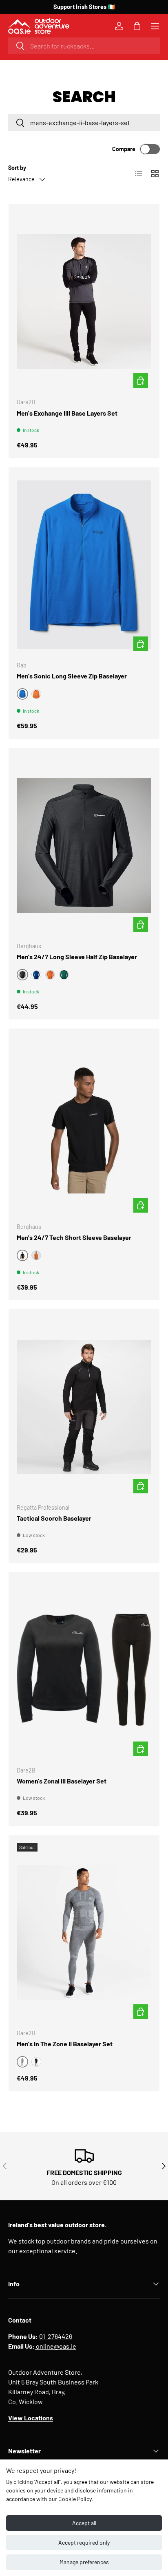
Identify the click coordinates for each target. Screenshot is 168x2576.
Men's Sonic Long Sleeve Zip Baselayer (72, 676)
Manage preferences (84, 2562)
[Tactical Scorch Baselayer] (84, 1407)
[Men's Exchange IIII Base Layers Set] (84, 302)
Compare (124, 149)
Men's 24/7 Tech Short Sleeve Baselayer (74, 1237)
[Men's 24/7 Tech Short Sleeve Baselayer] (84, 1126)
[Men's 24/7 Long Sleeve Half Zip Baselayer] (84, 845)
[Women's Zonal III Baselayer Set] (84, 1670)
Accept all (84, 2523)
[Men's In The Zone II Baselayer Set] (84, 1933)
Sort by (17, 168)
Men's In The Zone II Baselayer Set (65, 2044)
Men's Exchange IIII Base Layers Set (67, 413)
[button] (137, 26)
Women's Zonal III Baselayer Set (62, 1781)
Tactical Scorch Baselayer (54, 1518)
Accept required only (84, 2542)
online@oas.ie (55, 2346)
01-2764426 (56, 2336)
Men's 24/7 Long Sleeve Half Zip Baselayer (77, 957)
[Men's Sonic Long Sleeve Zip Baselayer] (84, 565)
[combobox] (84, 46)
